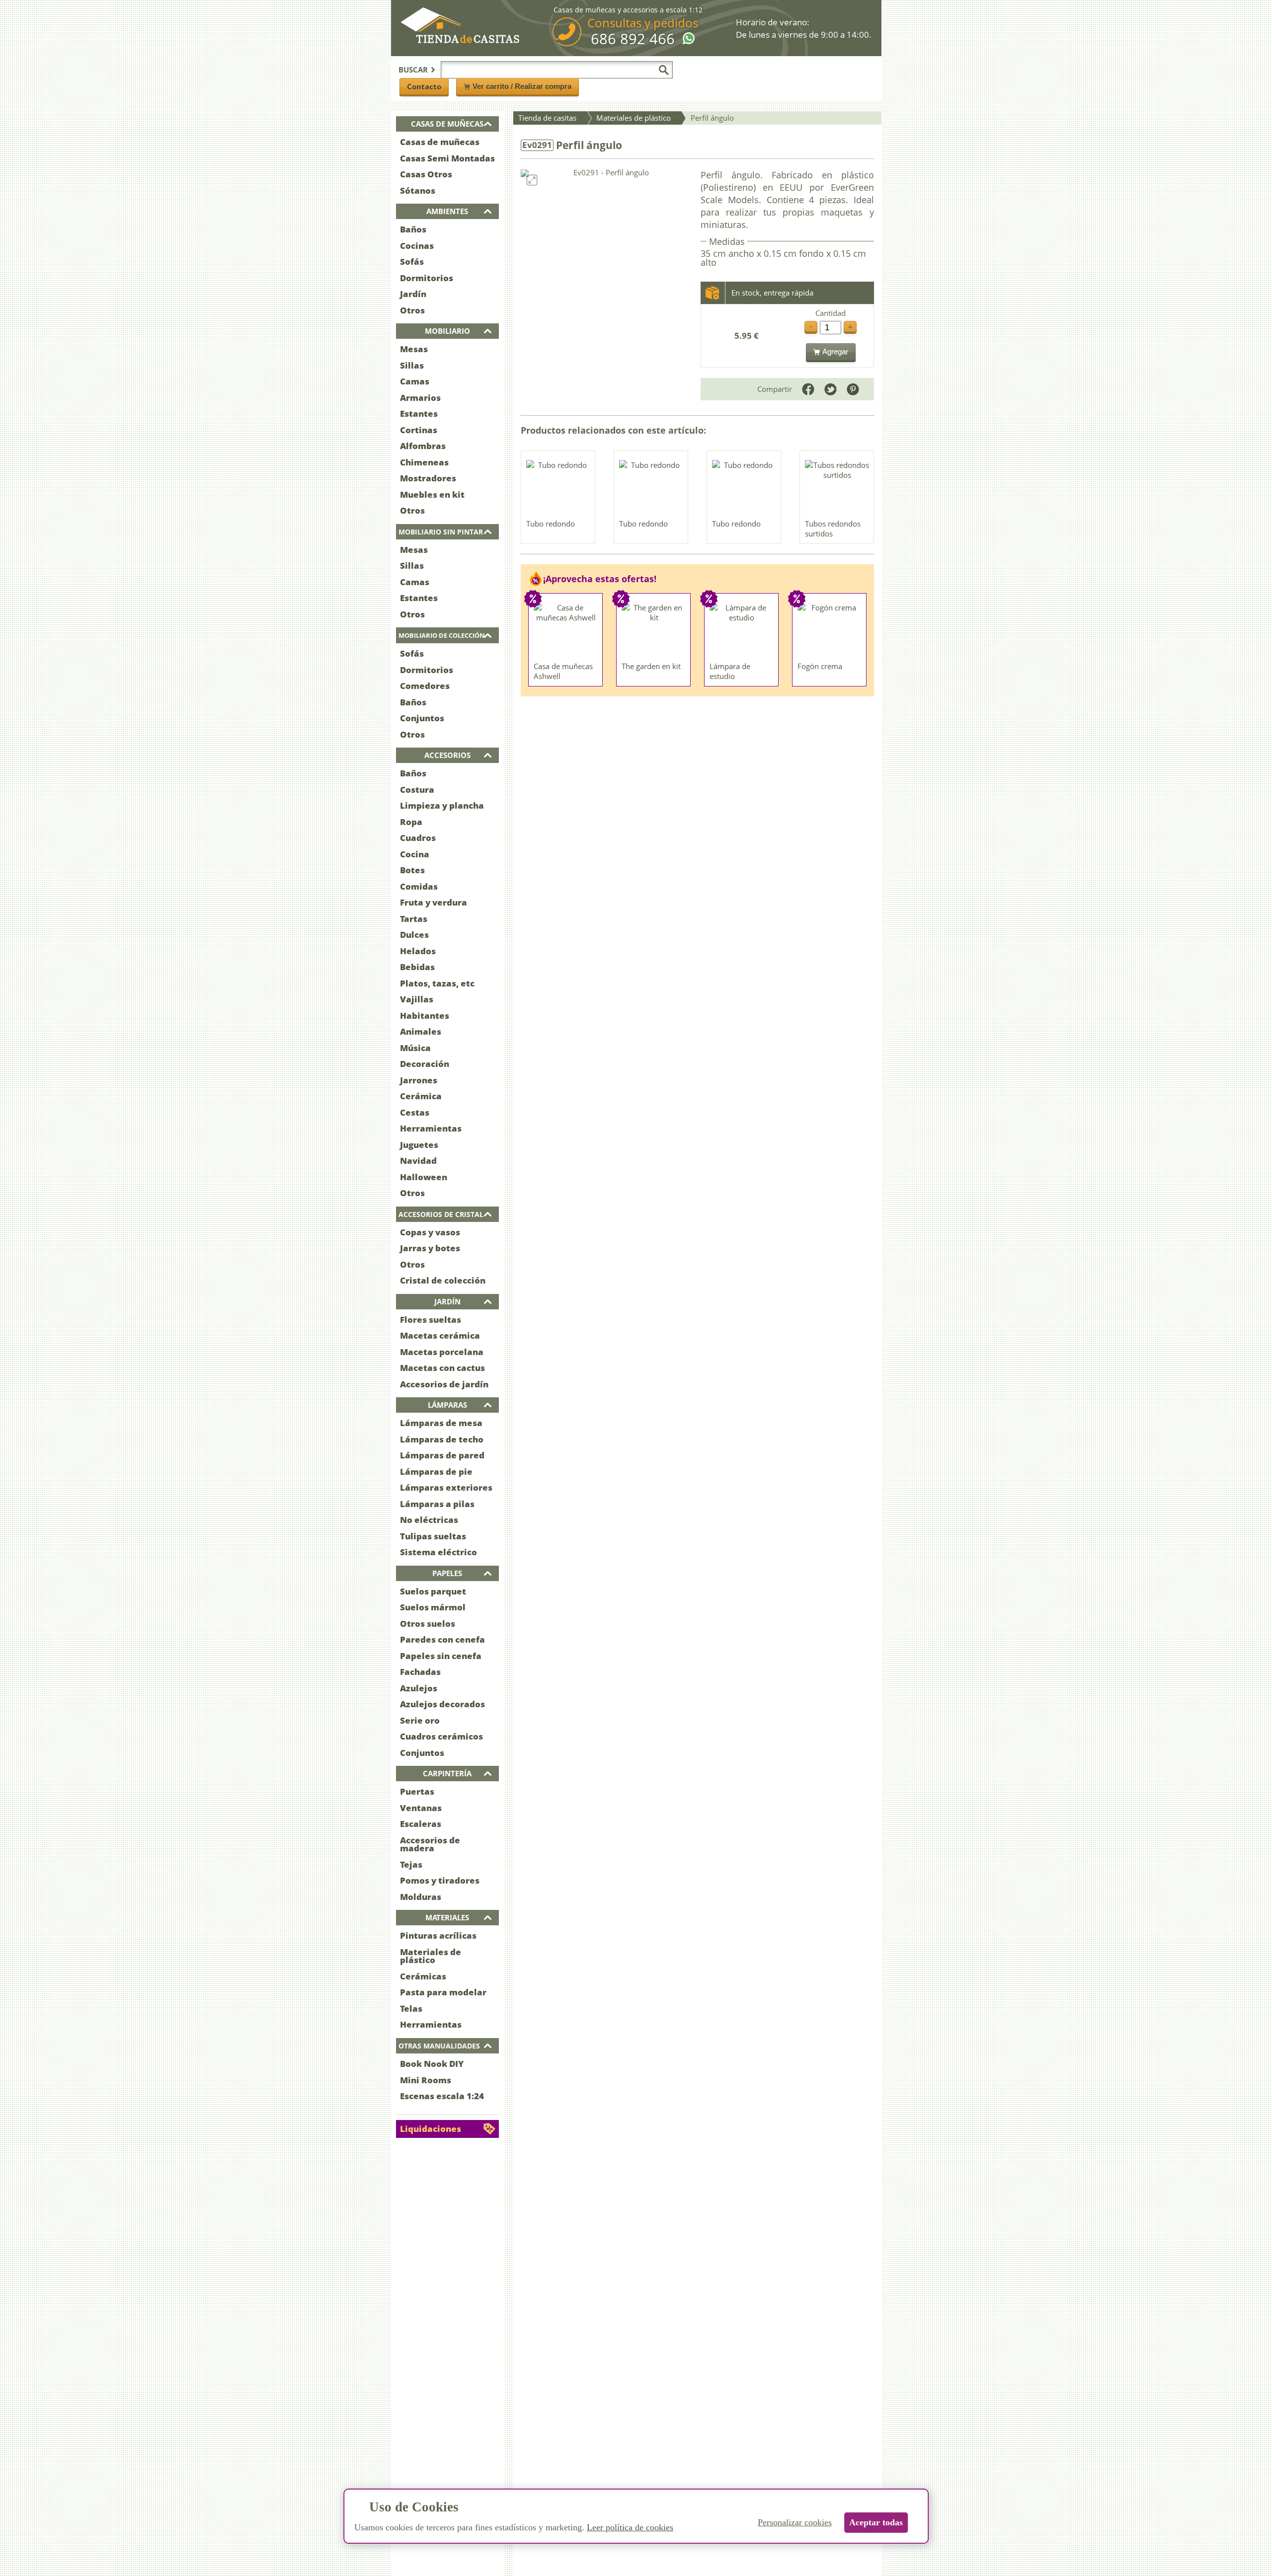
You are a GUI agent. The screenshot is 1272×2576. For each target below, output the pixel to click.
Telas (411, 2008)
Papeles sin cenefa (441, 1656)
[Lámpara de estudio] (742, 630)
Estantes (419, 414)
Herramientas (431, 1128)
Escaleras (421, 1824)
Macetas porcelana (442, 1352)
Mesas (414, 349)
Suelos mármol (433, 1607)
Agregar (835, 351)
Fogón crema (820, 666)
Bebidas (417, 967)
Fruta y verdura (434, 902)
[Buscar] (664, 70)
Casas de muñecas (440, 142)
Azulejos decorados (442, 1704)
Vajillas (417, 999)
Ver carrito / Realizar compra (522, 86)
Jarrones (419, 1080)
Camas (415, 381)
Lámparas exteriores (446, 1487)
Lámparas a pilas (437, 1504)
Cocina (415, 854)
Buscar (413, 70)
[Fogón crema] (830, 630)
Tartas (414, 919)
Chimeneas (424, 462)
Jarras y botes (430, 1248)
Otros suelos (428, 1624)
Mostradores (428, 478)
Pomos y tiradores (440, 1880)
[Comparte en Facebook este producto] (808, 389)
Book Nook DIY (432, 2064)
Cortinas (419, 430)
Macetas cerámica (440, 1335)
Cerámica (421, 1096)
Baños (413, 229)
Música (415, 1048)
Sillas (412, 365)
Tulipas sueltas (433, 1536)
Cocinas (417, 246)
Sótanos (418, 190)
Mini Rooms (426, 2080)
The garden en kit (651, 666)
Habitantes (425, 1016)
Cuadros (418, 838)
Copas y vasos (430, 1232)
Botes (412, 870)
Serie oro (420, 1720)
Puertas (417, 1791)
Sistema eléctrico (438, 1552)
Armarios (420, 398)
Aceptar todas (876, 2522)
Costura (417, 790)
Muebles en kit (432, 494)
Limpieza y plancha (442, 805)
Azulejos (419, 1688)
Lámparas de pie (436, 1472)
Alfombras (423, 446)
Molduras (421, 1897)
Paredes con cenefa (442, 1639)
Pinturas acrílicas (438, 1935)
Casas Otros (426, 174)
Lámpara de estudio (730, 671)
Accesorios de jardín (444, 1384)
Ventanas (421, 1808)
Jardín (413, 294)
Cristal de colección (443, 1280)
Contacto (424, 86)
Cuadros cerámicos (441, 1736)
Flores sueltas (431, 1320)
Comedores (425, 686)
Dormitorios (427, 278)
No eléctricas (429, 1520)
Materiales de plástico (431, 1956)
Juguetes (419, 1145)
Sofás (412, 262)
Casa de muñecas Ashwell (563, 671)
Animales (421, 1031)
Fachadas (420, 1672)
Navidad (418, 1161)
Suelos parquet (433, 1591)
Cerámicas (423, 1976)
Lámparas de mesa (441, 1423)
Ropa (411, 822)
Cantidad (831, 313)
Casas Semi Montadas (447, 158)
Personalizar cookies (795, 2522)
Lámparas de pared (442, 1455)
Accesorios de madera (430, 1844)
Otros (412, 310)
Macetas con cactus (442, 1368)
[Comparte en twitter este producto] (831, 389)
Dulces (414, 935)
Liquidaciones (431, 2129)
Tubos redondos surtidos (833, 529)
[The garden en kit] (654, 630)
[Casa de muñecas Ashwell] (566, 630)
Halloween (424, 1177)
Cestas (415, 1112)
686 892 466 (633, 39)
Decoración (425, 1064)
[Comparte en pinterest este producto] (853, 389)
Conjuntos (422, 718)
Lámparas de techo (442, 1439)
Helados (418, 951)
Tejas (411, 1864)
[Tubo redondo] (558, 487)
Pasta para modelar (443, 1992)
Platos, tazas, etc (437, 983)
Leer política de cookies (630, 2527)
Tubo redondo (551, 524)
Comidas (419, 886)
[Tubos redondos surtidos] (837, 487)
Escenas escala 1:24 (442, 2096)
